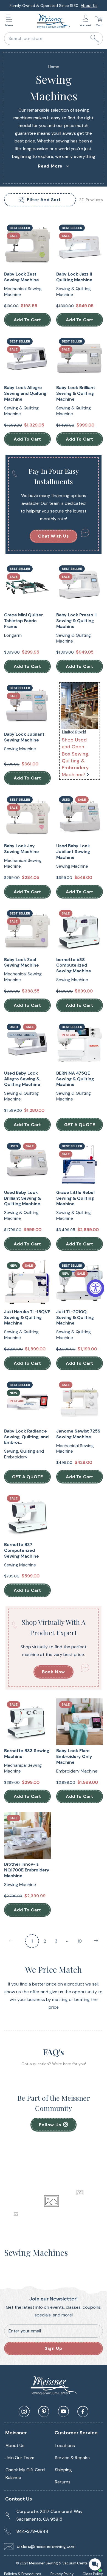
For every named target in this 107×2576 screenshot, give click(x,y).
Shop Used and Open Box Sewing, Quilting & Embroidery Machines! (76, 757)
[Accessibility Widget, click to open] (95, 1288)
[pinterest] (44, 2412)
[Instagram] (24, 2412)
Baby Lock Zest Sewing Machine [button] (22, 277)
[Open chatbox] (95, 2564)
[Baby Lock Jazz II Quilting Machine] (80, 245)
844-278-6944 (33, 2531)
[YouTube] (63, 2412)
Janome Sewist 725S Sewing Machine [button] (78, 1434)
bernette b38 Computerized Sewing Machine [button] (74, 965)
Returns (63, 2482)
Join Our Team (20, 2458)
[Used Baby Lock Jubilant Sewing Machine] (80, 817)
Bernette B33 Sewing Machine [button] (27, 1754)
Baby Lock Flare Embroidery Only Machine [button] (74, 1757)
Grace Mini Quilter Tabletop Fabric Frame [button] (23, 621)
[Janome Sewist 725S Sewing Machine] (80, 1402)
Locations (65, 2446)
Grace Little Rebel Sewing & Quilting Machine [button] (75, 1198)
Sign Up (54, 2348)
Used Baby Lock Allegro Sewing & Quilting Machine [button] (22, 1079)
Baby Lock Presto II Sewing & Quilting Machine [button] (76, 621)
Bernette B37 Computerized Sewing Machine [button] (22, 1550)
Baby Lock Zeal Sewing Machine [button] (22, 963)
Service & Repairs (72, 2458)
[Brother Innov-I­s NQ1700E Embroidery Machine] (27, 1835)
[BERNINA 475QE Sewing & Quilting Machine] (80, 1044)
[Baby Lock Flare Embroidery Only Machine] (80, 1722)
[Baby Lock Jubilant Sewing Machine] (27, 705)
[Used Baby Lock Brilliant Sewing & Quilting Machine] (27, 1164)
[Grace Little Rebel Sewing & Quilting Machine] (80, 1164)
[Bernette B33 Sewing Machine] (27, 1722)
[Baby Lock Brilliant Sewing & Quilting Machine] (80, 359)
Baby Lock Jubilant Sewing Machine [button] (24, 737)
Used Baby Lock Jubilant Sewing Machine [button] (73, 852)
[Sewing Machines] (80, 705)
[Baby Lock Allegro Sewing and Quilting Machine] (27, 359)
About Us (89, 6)
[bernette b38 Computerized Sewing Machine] (80, 931)
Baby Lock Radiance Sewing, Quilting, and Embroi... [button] (26, 1437)
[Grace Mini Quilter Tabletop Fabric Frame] (27, 586)
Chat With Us (54, 536)
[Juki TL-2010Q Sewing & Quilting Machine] (80, 1283)
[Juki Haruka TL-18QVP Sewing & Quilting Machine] (27, 1283)
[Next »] (96, 1941)
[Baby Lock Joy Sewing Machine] (27, 817)
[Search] (95, 39)
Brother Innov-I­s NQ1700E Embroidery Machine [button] (27, 1870)
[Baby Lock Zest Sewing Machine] (27, 245)
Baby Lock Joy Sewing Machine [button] (22, 849)
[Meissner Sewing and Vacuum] (54, 21)
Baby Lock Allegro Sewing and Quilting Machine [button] (25, 393)
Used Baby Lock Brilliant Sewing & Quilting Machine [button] (22, 1198)
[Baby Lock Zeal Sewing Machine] (27, 931)
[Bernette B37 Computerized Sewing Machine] (27, 1516)
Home (54, 67)
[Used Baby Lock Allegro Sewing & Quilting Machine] (27, 1044)
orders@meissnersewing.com (46, 2546)
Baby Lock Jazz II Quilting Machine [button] (74, 277)
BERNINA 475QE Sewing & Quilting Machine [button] (75, 1079)
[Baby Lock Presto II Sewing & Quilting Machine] (80, 586)
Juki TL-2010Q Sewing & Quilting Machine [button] (75, 1318)
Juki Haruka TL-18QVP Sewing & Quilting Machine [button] (27, 1318)
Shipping (63, 2470)
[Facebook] (83, 2412)
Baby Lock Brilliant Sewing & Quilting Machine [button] (76, 393)
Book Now (54, 1672)
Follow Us (50, 2125)
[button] (10, 21)
